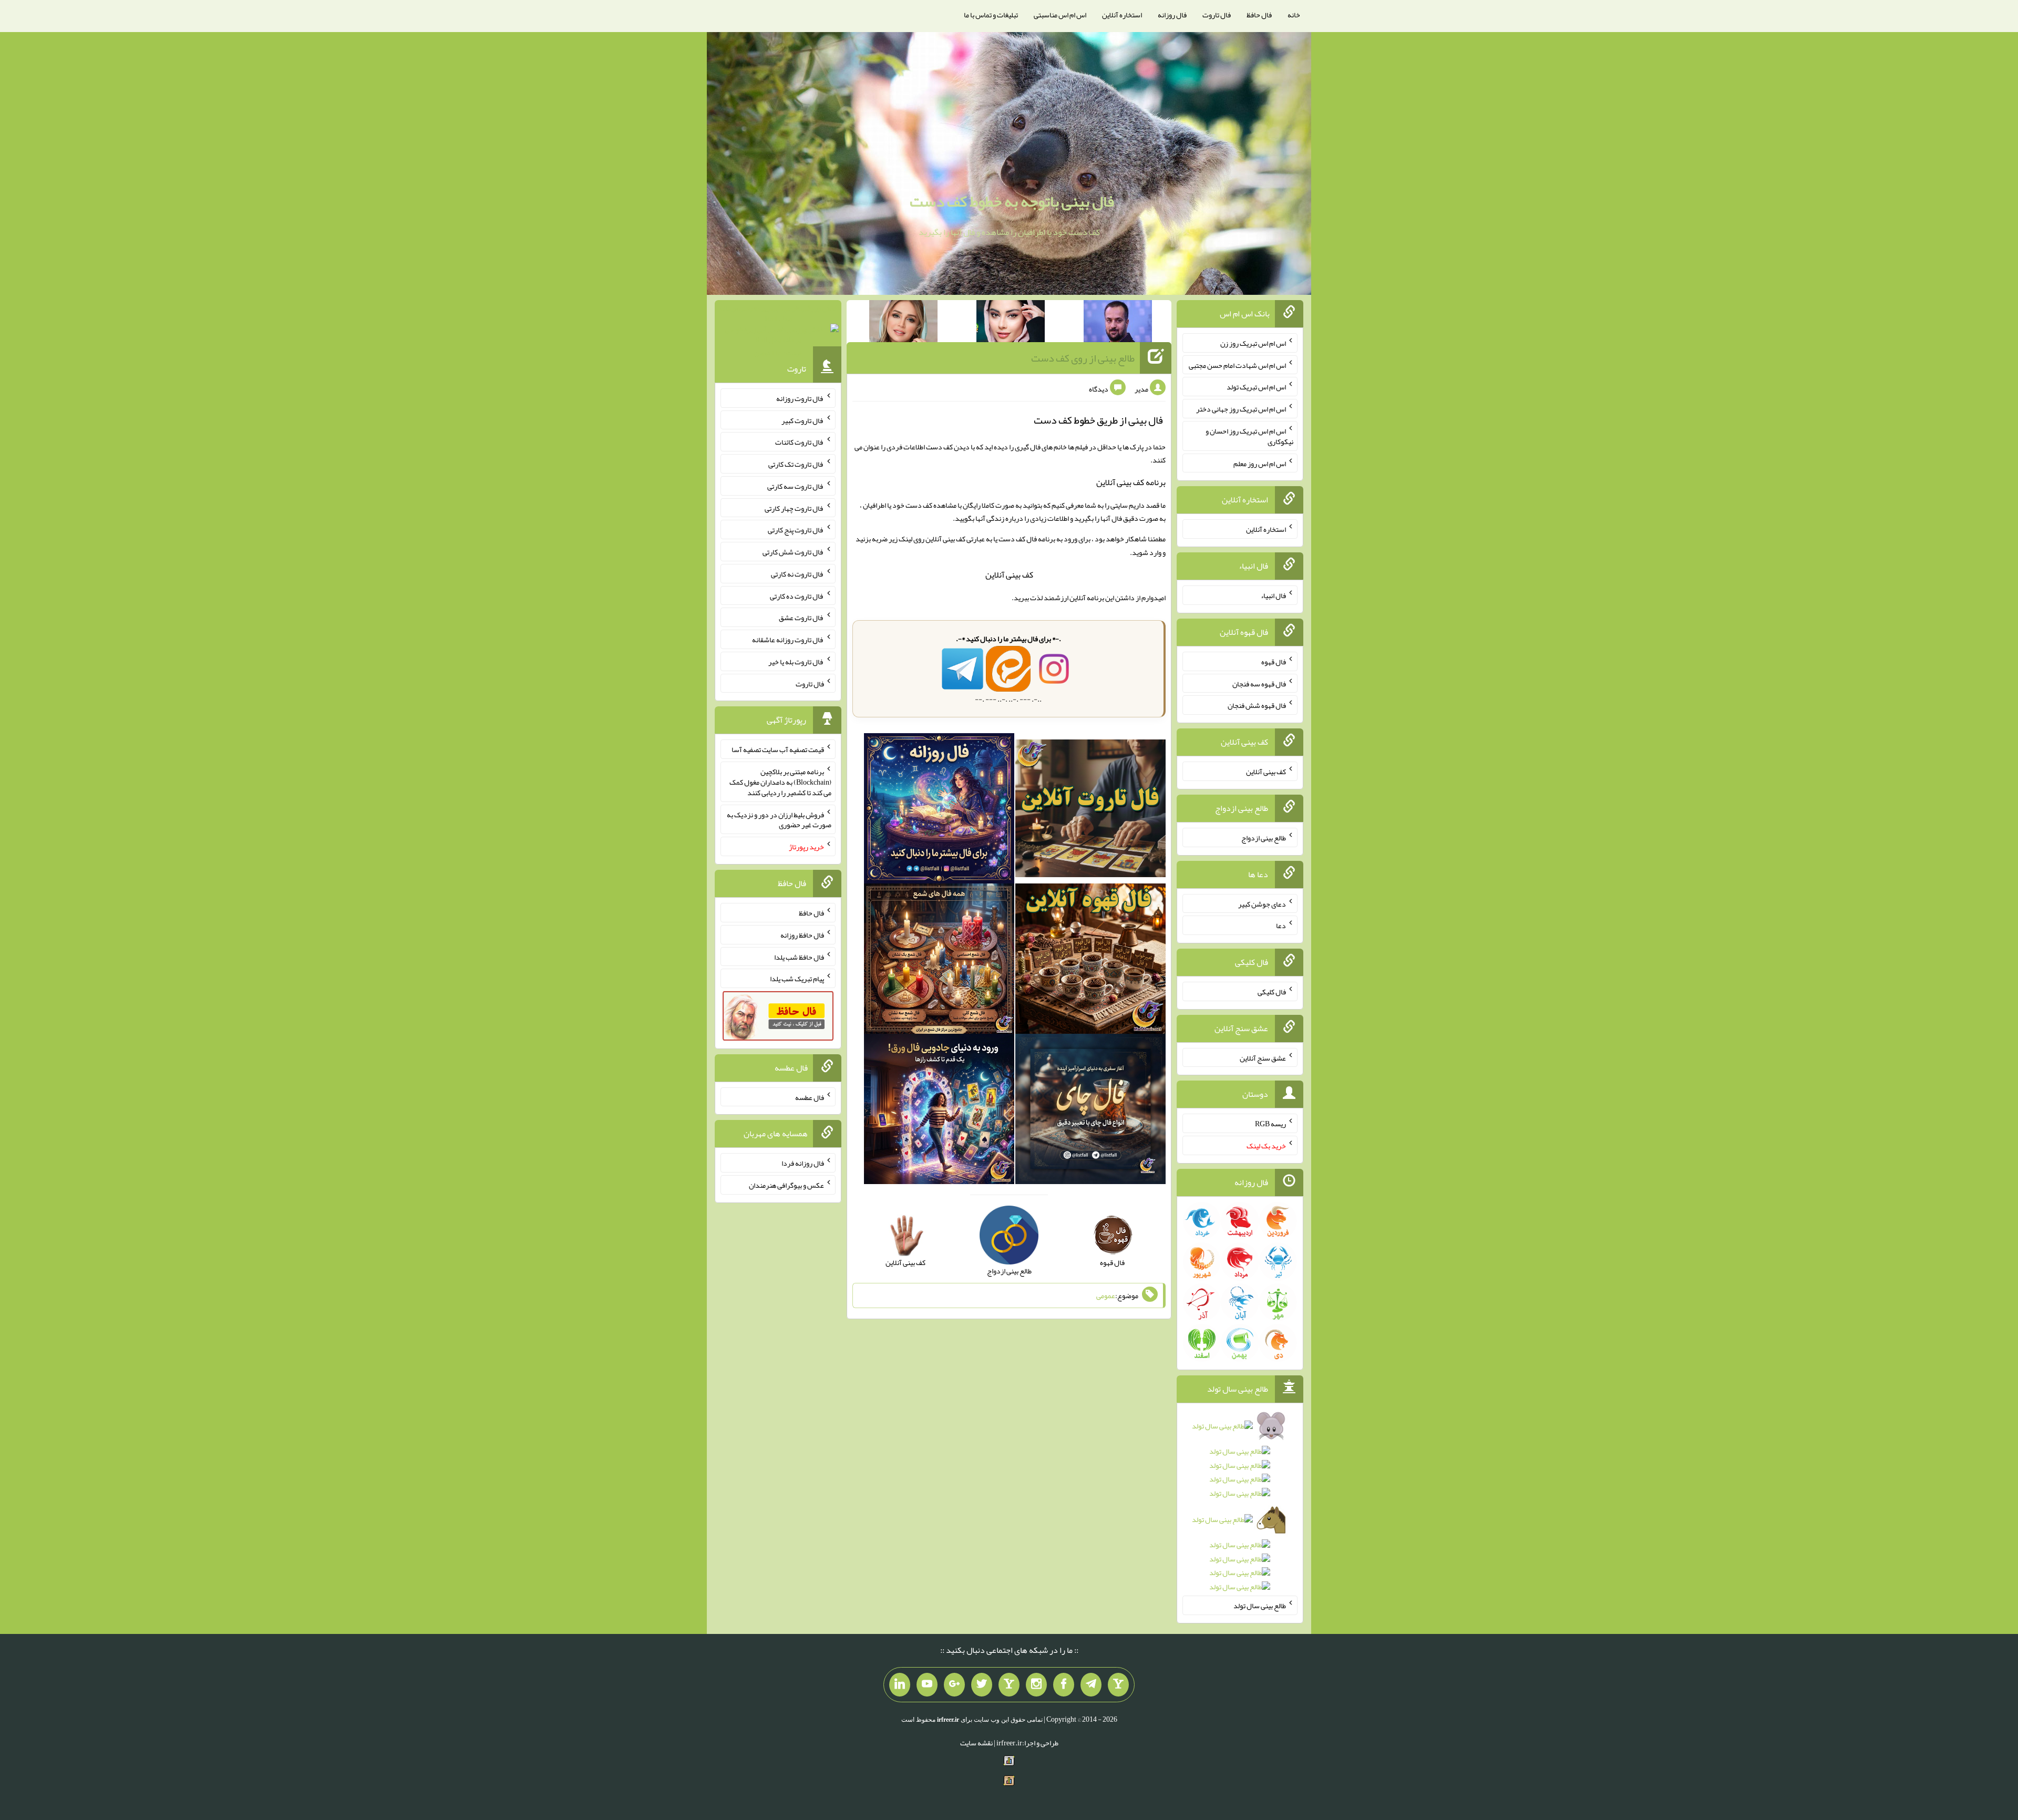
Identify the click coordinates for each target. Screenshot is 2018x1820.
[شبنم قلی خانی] (903, 323)
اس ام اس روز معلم (1260, 463)
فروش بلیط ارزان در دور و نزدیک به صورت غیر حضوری (779, 819)
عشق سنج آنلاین (1263, 1057)
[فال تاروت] (1090, 810)
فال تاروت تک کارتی (796, 464)
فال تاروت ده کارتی (797, 595)
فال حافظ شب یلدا (799, 957)
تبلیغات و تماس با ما (991, 15)
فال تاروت (1217, 15)
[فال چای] (1090, 1111)
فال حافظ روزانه (802, 935)
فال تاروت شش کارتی (793, 552)
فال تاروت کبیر (803, 420)
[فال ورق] (939, 1111)
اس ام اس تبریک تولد (1256, 387)
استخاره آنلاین (1122, 15)
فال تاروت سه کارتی (796, 486)
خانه (1294, 15)
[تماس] (1009, 1685)
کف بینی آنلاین (1009, 575)
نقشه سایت (976, 1743)
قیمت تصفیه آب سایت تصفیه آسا (778, 749)
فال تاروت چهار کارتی (794, 508)
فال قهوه (1274, 662)
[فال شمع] (939, 961)
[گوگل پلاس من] (954, 1685)
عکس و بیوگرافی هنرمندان (786, 1185)
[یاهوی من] (1118, 1685)
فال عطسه (810, 1097)
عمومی (1106, 1295)
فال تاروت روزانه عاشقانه (788, 640)
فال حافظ (1259, 15)
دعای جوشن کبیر (1262, 903)
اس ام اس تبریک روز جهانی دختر (1241, 409)
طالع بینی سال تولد (1260, 1606)
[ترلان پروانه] (1011, 323)
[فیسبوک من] (1064, 1685)
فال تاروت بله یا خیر (796, 662)
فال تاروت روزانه (800, 398)
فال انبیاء (1273, 595)
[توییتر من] (982, 1685)
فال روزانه (1172, 15)
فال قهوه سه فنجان (1259, 683)
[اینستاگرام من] (1036, 1685)
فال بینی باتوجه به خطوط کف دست (1012, 201)
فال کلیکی (1272, 992)
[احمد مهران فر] (1118, 323)
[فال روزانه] (939, 810)
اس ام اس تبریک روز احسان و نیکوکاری (1249, 436)
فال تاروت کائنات (800, 442)
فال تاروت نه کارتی (797, 574)
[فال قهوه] (1090, 961)
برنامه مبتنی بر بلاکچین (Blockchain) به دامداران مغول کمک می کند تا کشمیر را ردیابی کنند (780, 782)
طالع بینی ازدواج (1264, 838)
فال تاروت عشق (801, 618)
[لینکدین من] (900, 1685)
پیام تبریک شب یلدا (797, 979)
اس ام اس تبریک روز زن (1253, 343)
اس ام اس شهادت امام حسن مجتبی (1237, 365)
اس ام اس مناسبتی (1060, 15)
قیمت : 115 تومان (778, 330)
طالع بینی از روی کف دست (1083, 358)
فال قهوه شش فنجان (1257, 705)
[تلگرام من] (1091, 1685)
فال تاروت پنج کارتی (796, 530)
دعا (1281, 926)
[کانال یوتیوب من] (927, 1685)
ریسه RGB (1270, 1124)
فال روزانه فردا (803, 1163)
